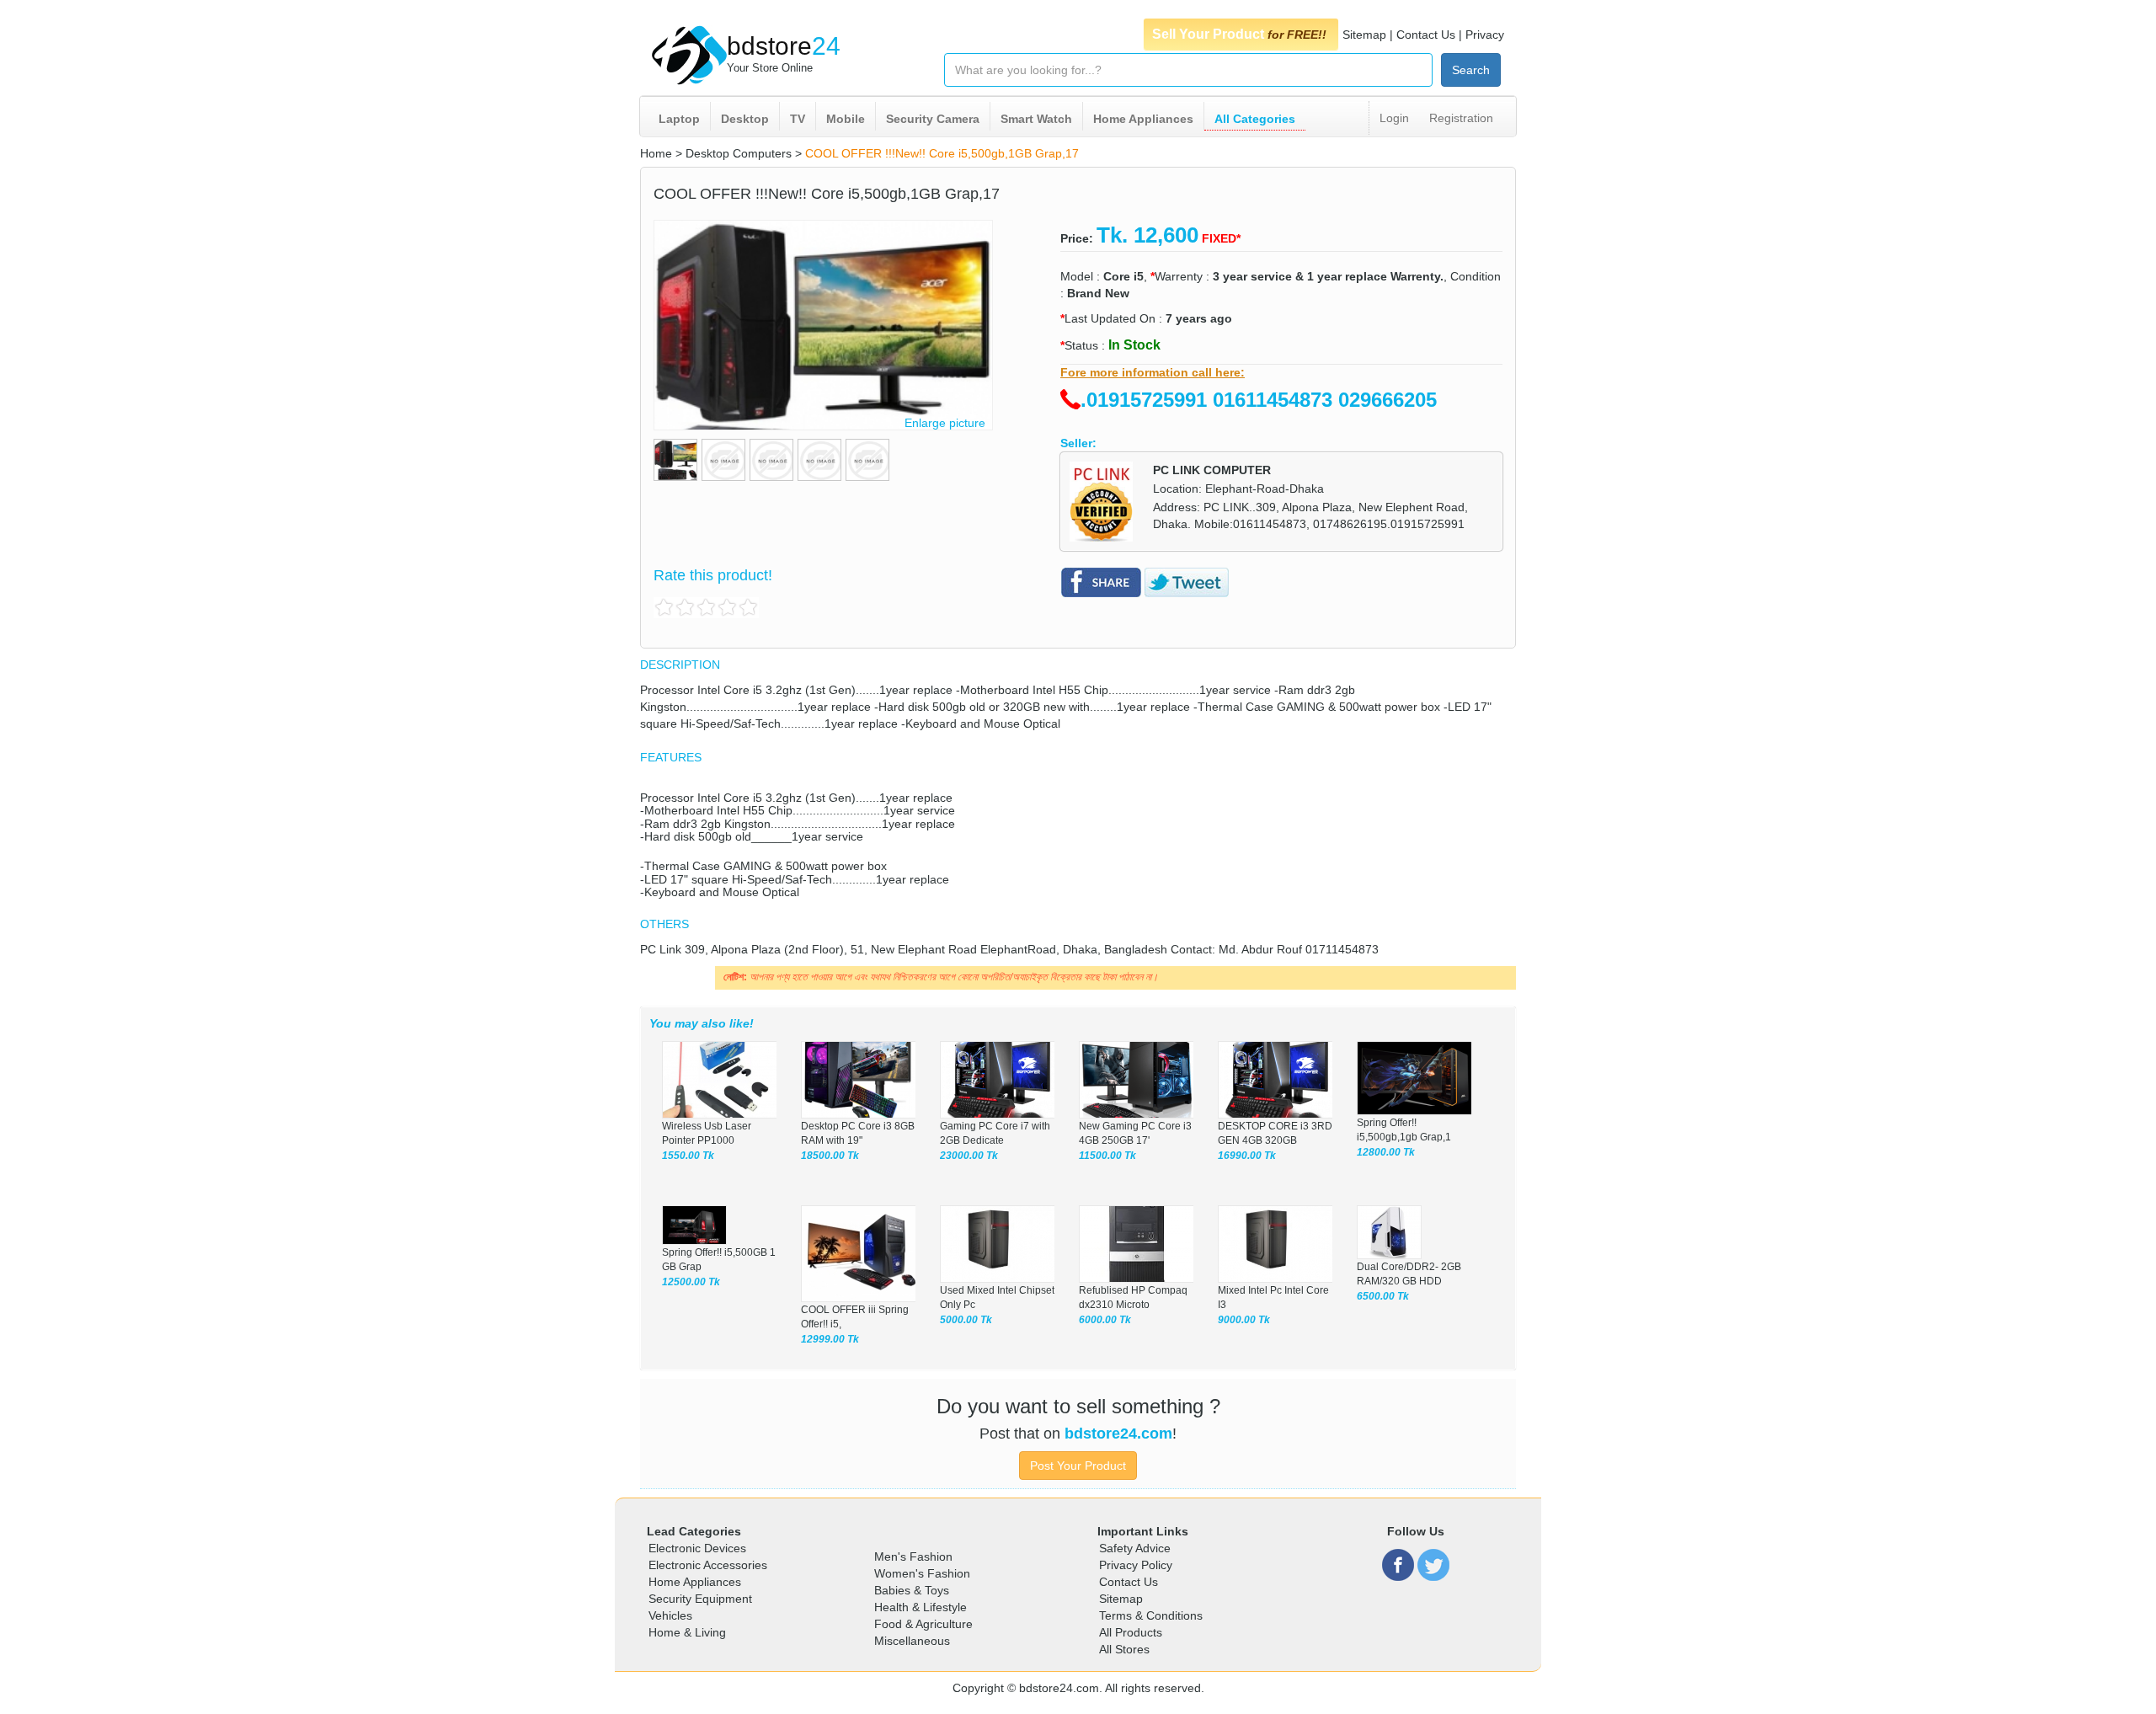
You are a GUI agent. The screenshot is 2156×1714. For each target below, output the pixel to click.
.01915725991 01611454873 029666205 (1259, 400)
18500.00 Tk (830, 1156)
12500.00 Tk (691, 1282)
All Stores (1124, 1649)
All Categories (1255, 119)
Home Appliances (1143, 119)
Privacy (1485, 35)
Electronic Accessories (708, 1565)
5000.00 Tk (966, 1320)
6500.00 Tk (1383, 1296)
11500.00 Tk (1107, 1156)
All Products (1131, 1632)
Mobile (846, 119)
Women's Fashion (922, 1573)
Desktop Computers (739, 153)
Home (656, 153)
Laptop (679, 119)
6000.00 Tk (1105, 1320)
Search (1471, 70)
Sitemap (1364, 35)
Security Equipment (700, 1599)
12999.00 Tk (830, 1339)
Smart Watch (1036, 119)
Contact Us (1426, 35)
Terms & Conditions (1151, 1615)
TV (798, 119)
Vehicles (670, 1615)
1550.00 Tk (688, 1156)
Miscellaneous (912, 1641)
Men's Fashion (913, 1556)
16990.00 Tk (1247, 1156)
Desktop (745, 119)
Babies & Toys (912, 1590)
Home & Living (687, 1632)
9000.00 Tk (1244, 1320)
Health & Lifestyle (921, 1607)
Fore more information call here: (1153, 372)
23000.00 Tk (969, 1156)
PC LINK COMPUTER (1212, 470)
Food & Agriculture (923, 1624)
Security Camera (933, 119)
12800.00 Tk (1386, 1152)
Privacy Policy (1136, 1565)
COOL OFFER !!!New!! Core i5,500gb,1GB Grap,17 (942, 153)
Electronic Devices (697, 1548)
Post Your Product (1078, 1466)
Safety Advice (1135, 1548)
